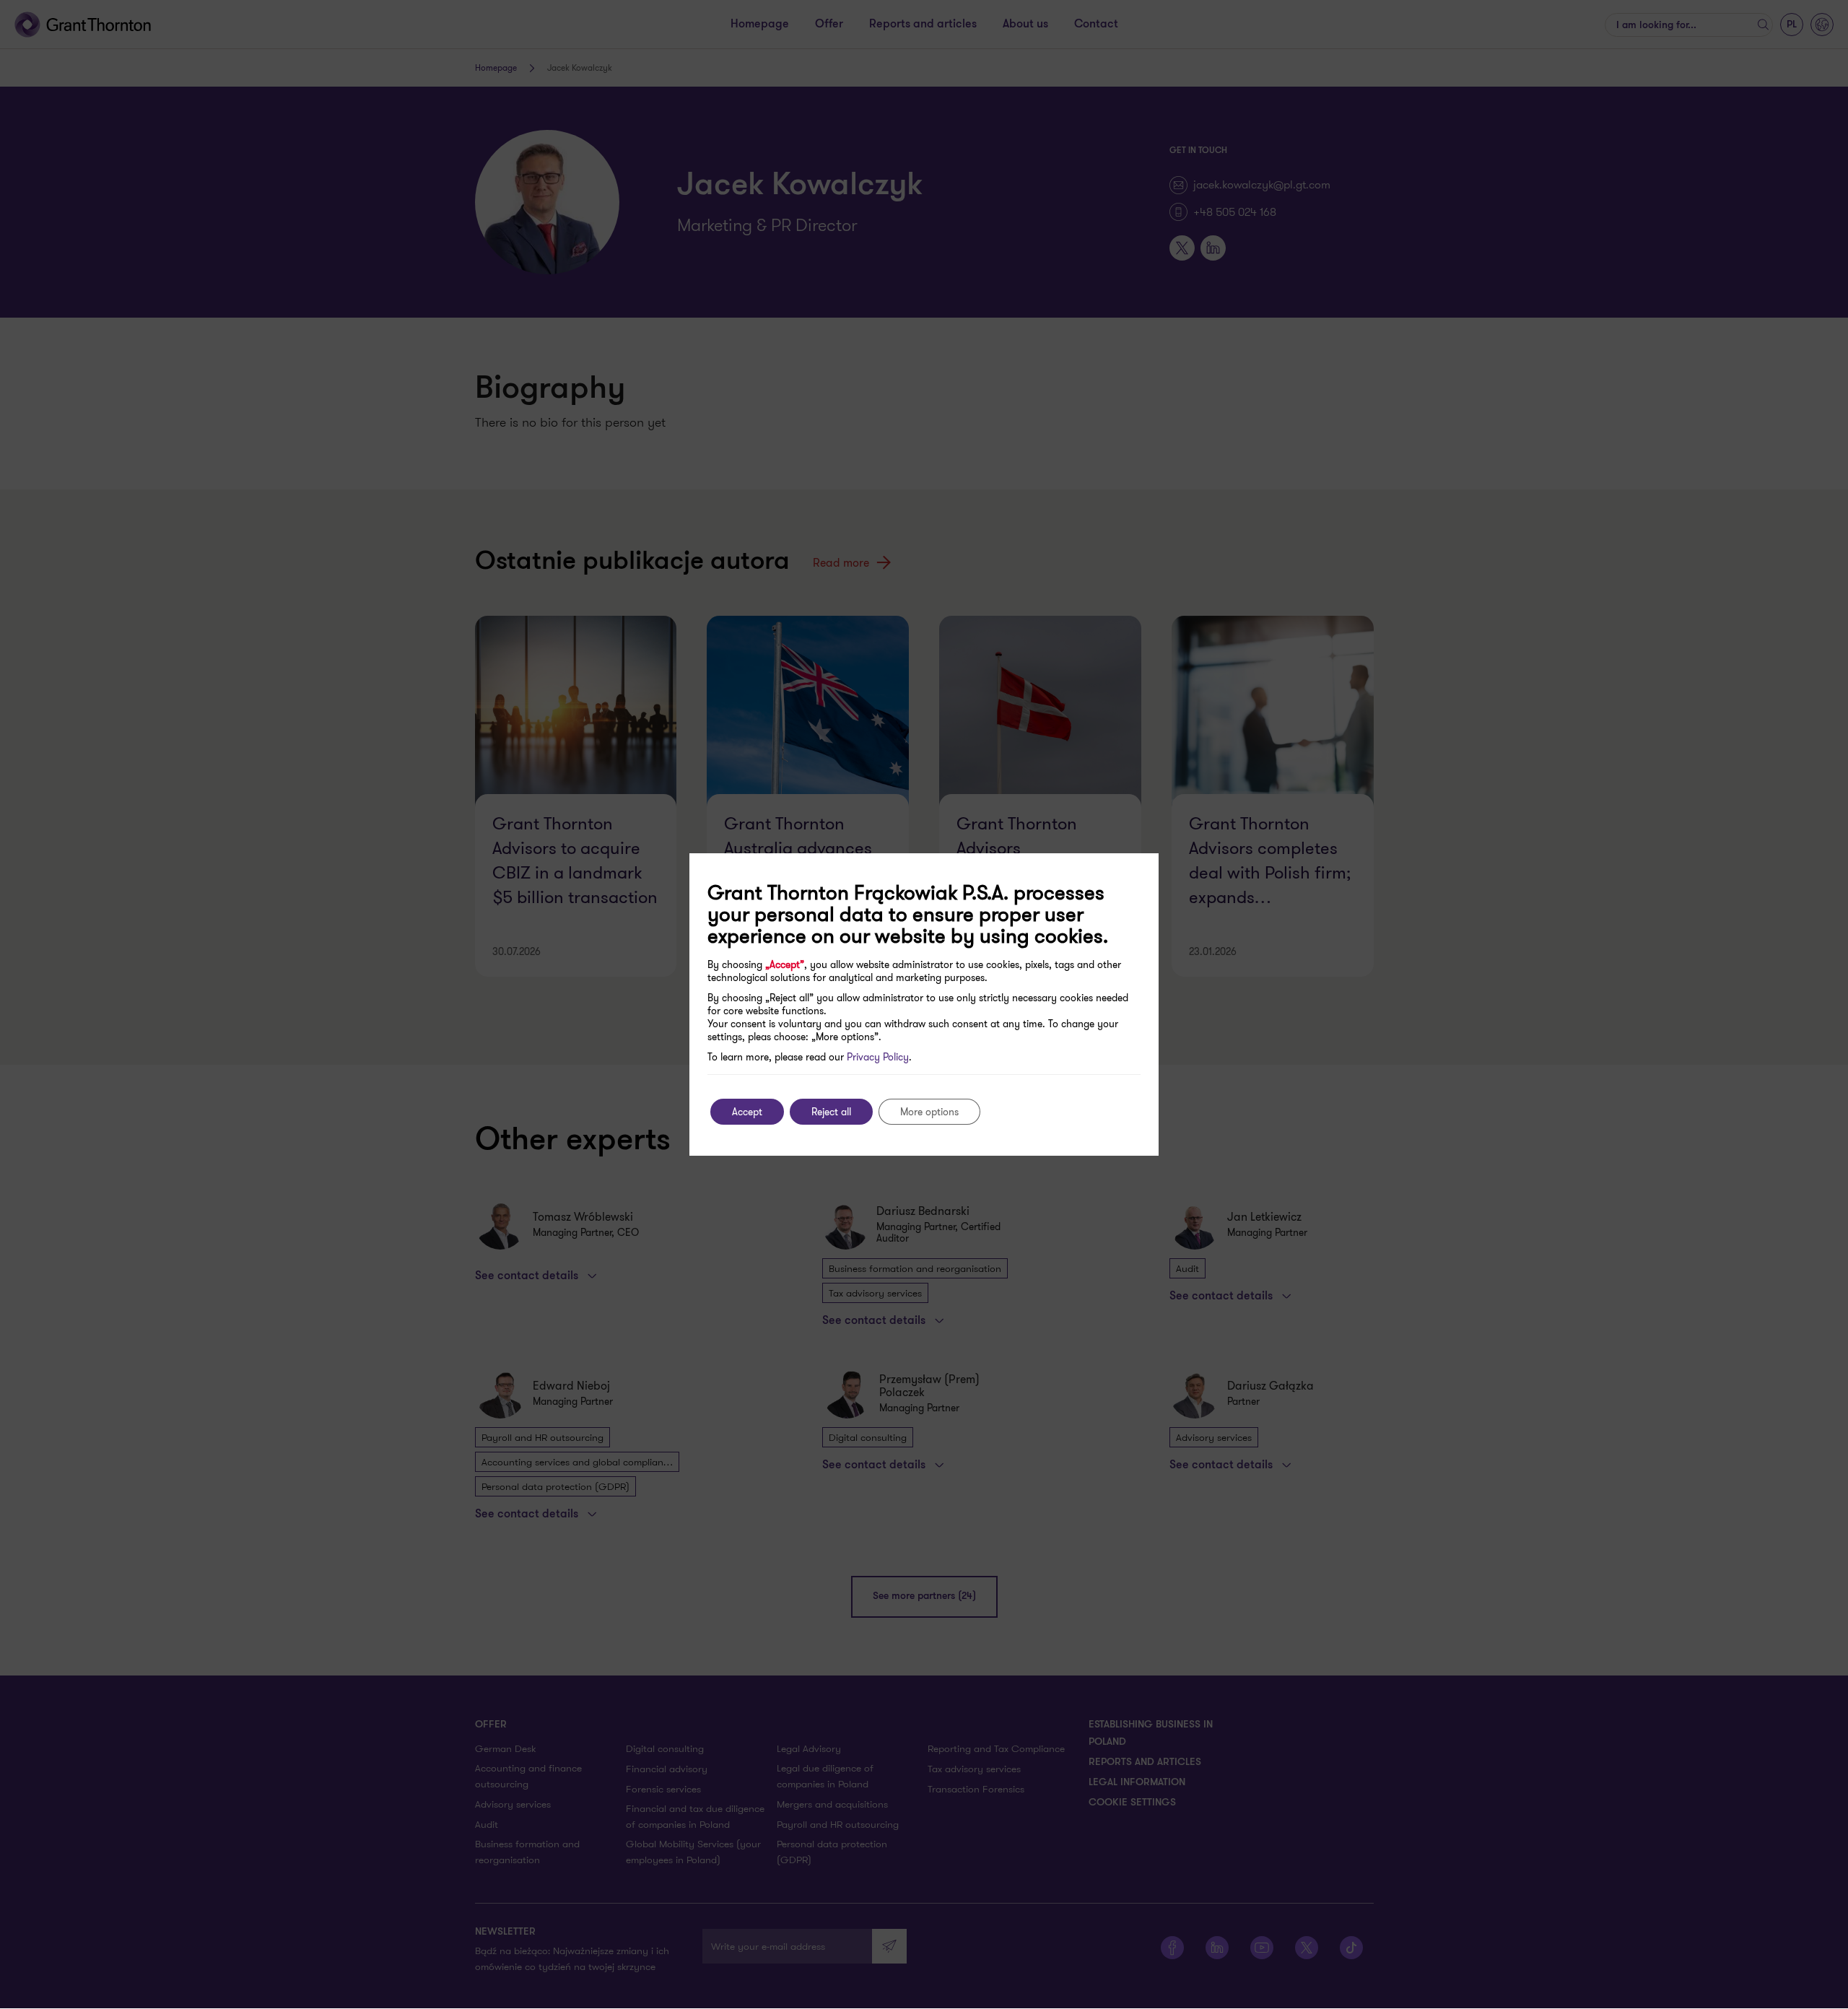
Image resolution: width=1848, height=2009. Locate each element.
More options (929, 1112)
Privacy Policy (878, 1057)
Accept (747, 1112)
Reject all (831, 1112)
